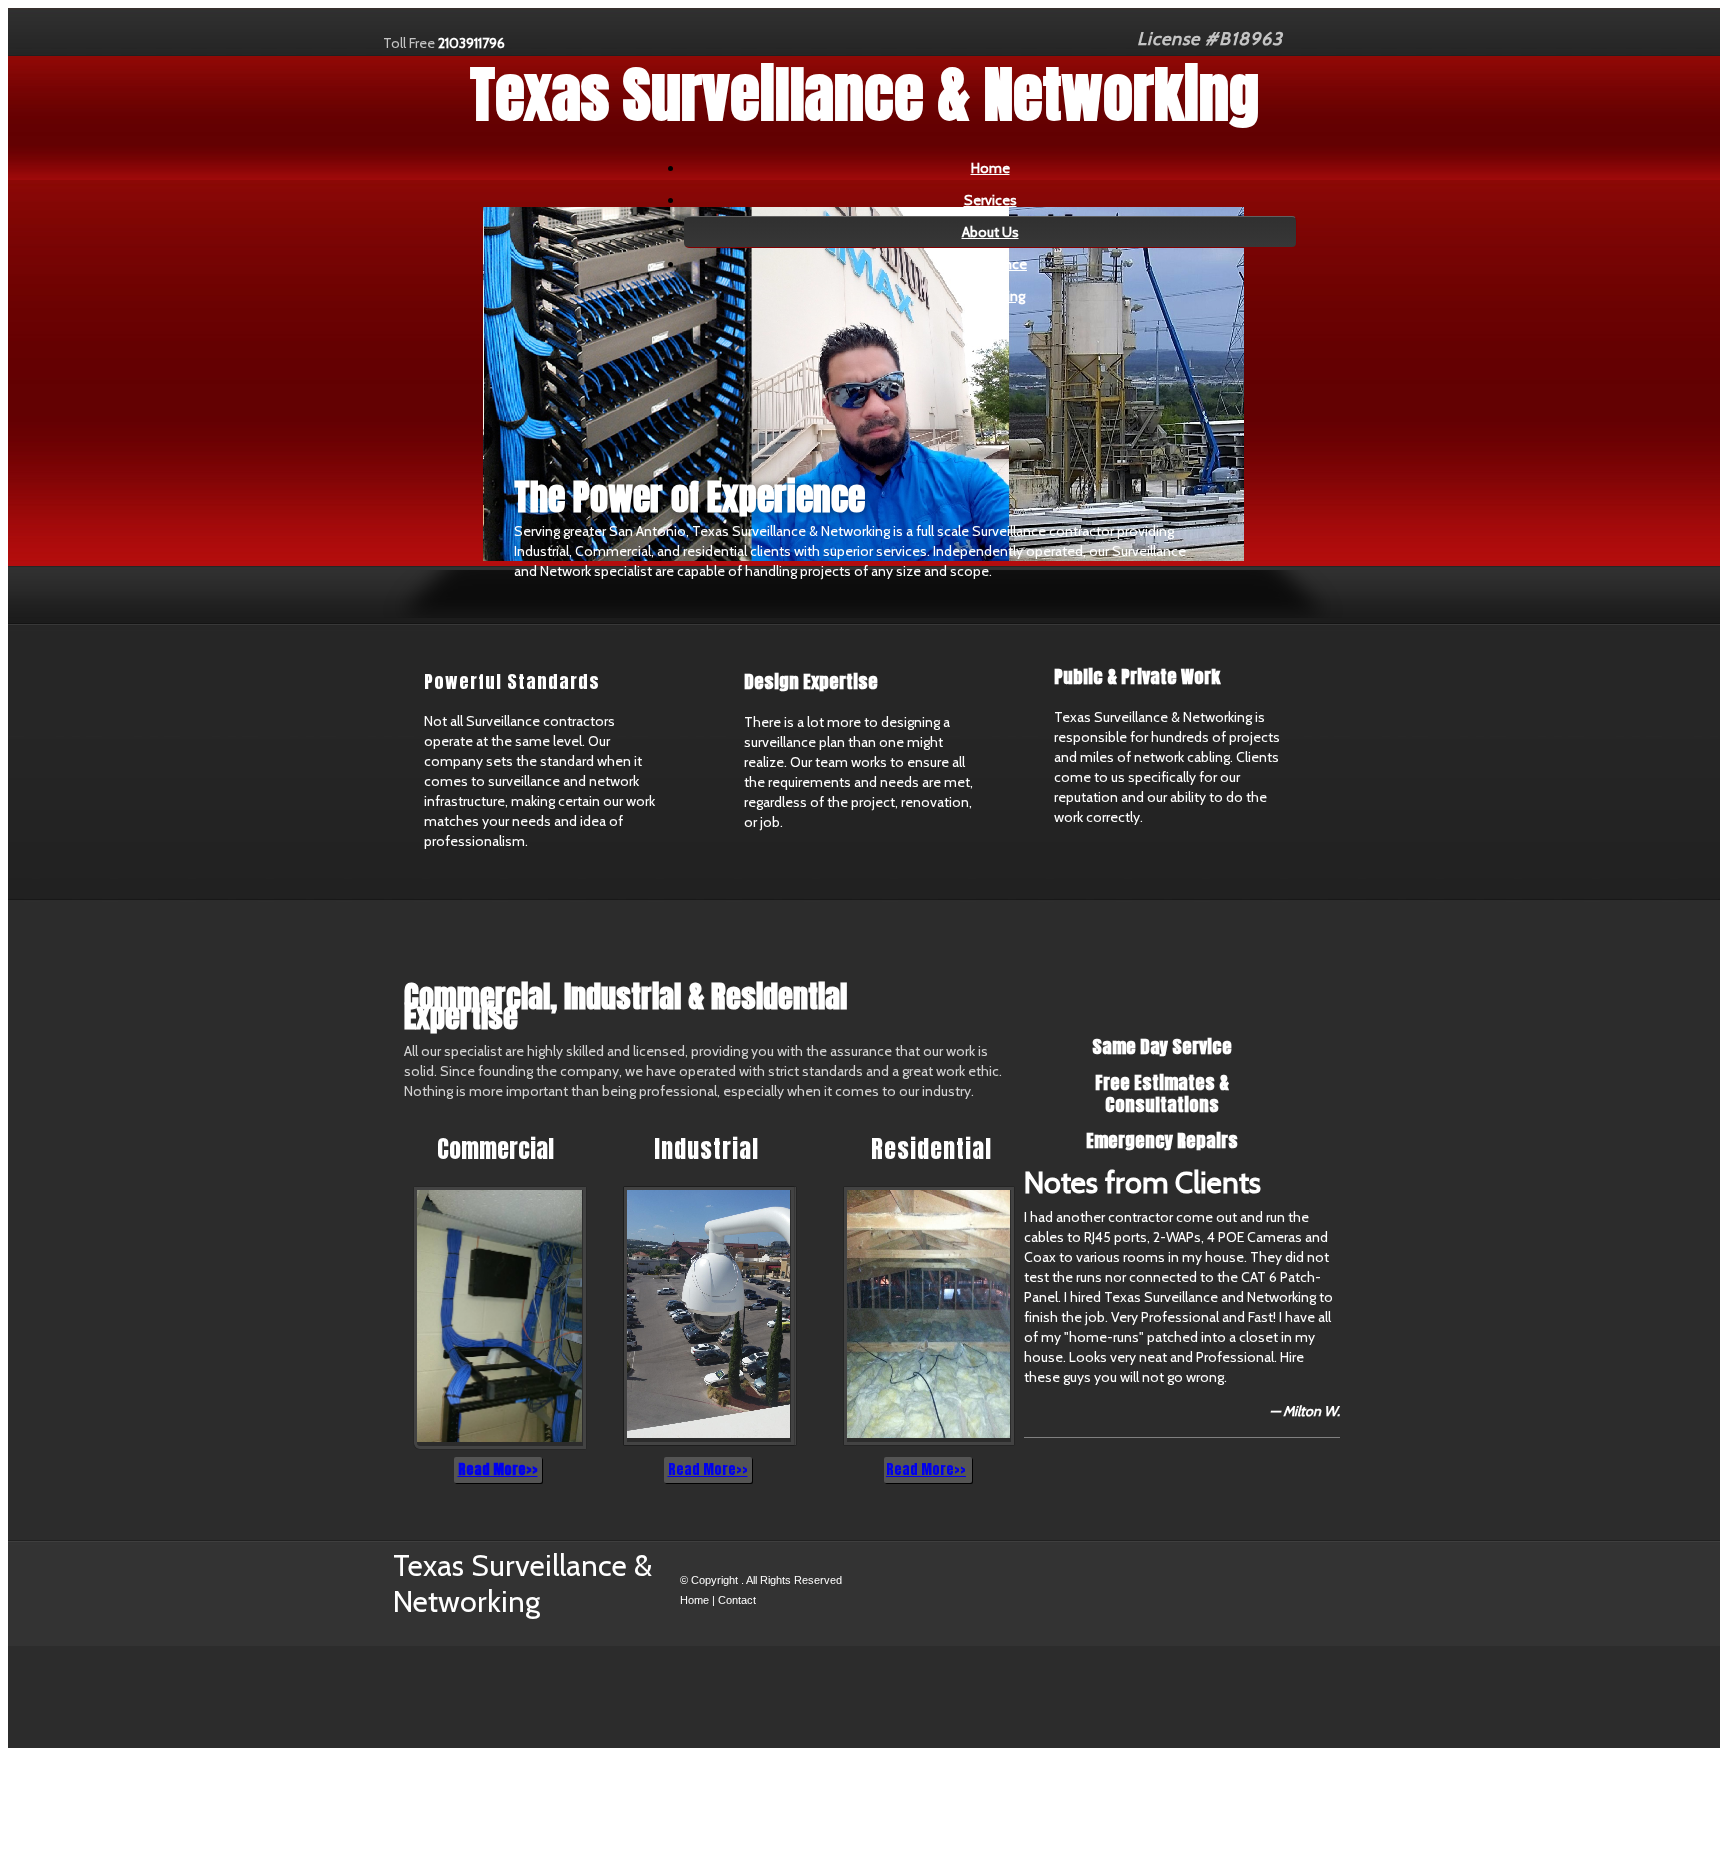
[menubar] (975, 232)
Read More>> (498, 1469)
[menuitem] (990, 168)
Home (990, 168)
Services (990, 200)
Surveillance (990, 264)
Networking (990, 296)
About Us (990, 232)
